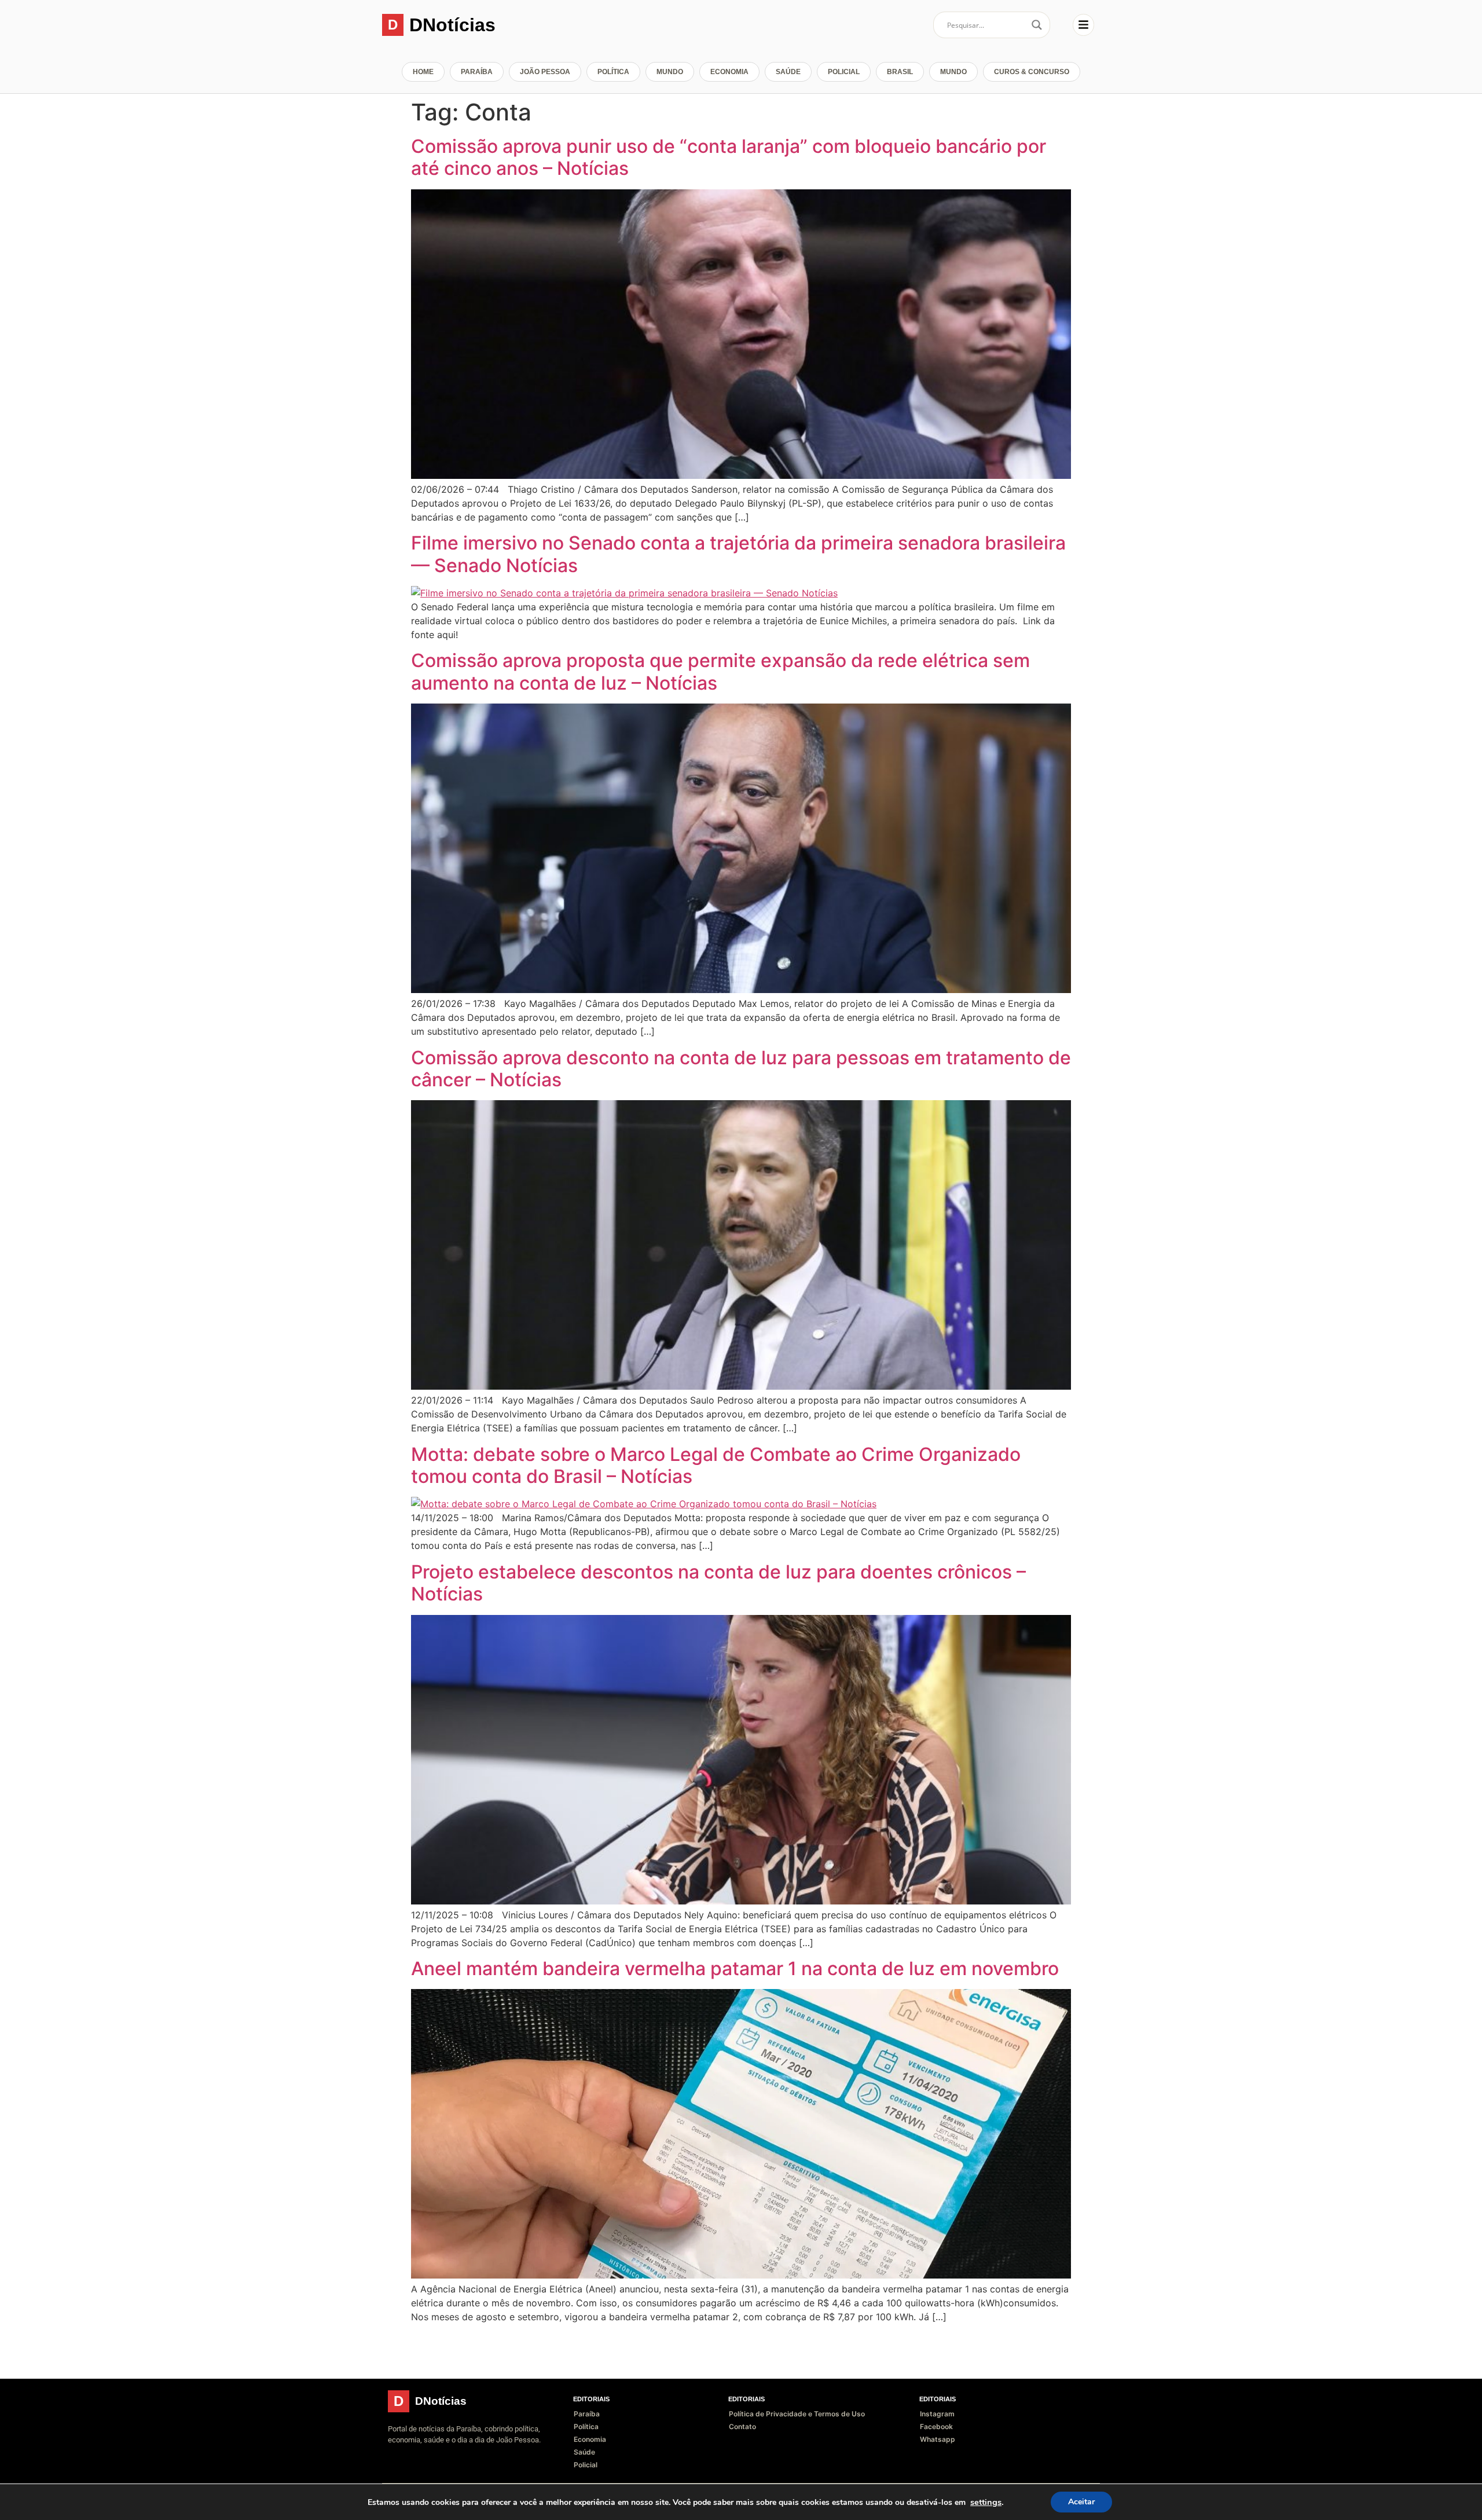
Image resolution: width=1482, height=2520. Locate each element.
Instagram (937, 2414)
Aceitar (1081, 2502)
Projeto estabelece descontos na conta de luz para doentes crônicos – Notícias (718, 1583)
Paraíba (477, 72)
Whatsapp (938, 2439)
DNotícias (452, 25)
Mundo (670, 72)
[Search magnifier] (1037, 25)
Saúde (788, 72)
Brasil (900, 72)
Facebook (936, 2426)
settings (986, 2502)
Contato (742, 2426)
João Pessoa (545, 72)
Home (423, 72)
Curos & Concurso (1032, 72)
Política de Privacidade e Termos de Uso (797, 2414)
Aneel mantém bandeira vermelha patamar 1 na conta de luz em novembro (735, 1968)
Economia (729, 72)
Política (613, 72)
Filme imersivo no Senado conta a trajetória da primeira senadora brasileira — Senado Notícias (738, 554)
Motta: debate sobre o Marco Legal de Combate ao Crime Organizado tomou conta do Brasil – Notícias (716, 1465)
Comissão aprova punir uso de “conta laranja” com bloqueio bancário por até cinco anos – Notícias (729, 157)
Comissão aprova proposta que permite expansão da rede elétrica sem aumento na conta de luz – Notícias (720, 671)
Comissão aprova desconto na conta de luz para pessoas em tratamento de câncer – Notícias (741, 1069)
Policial (844, 72)
